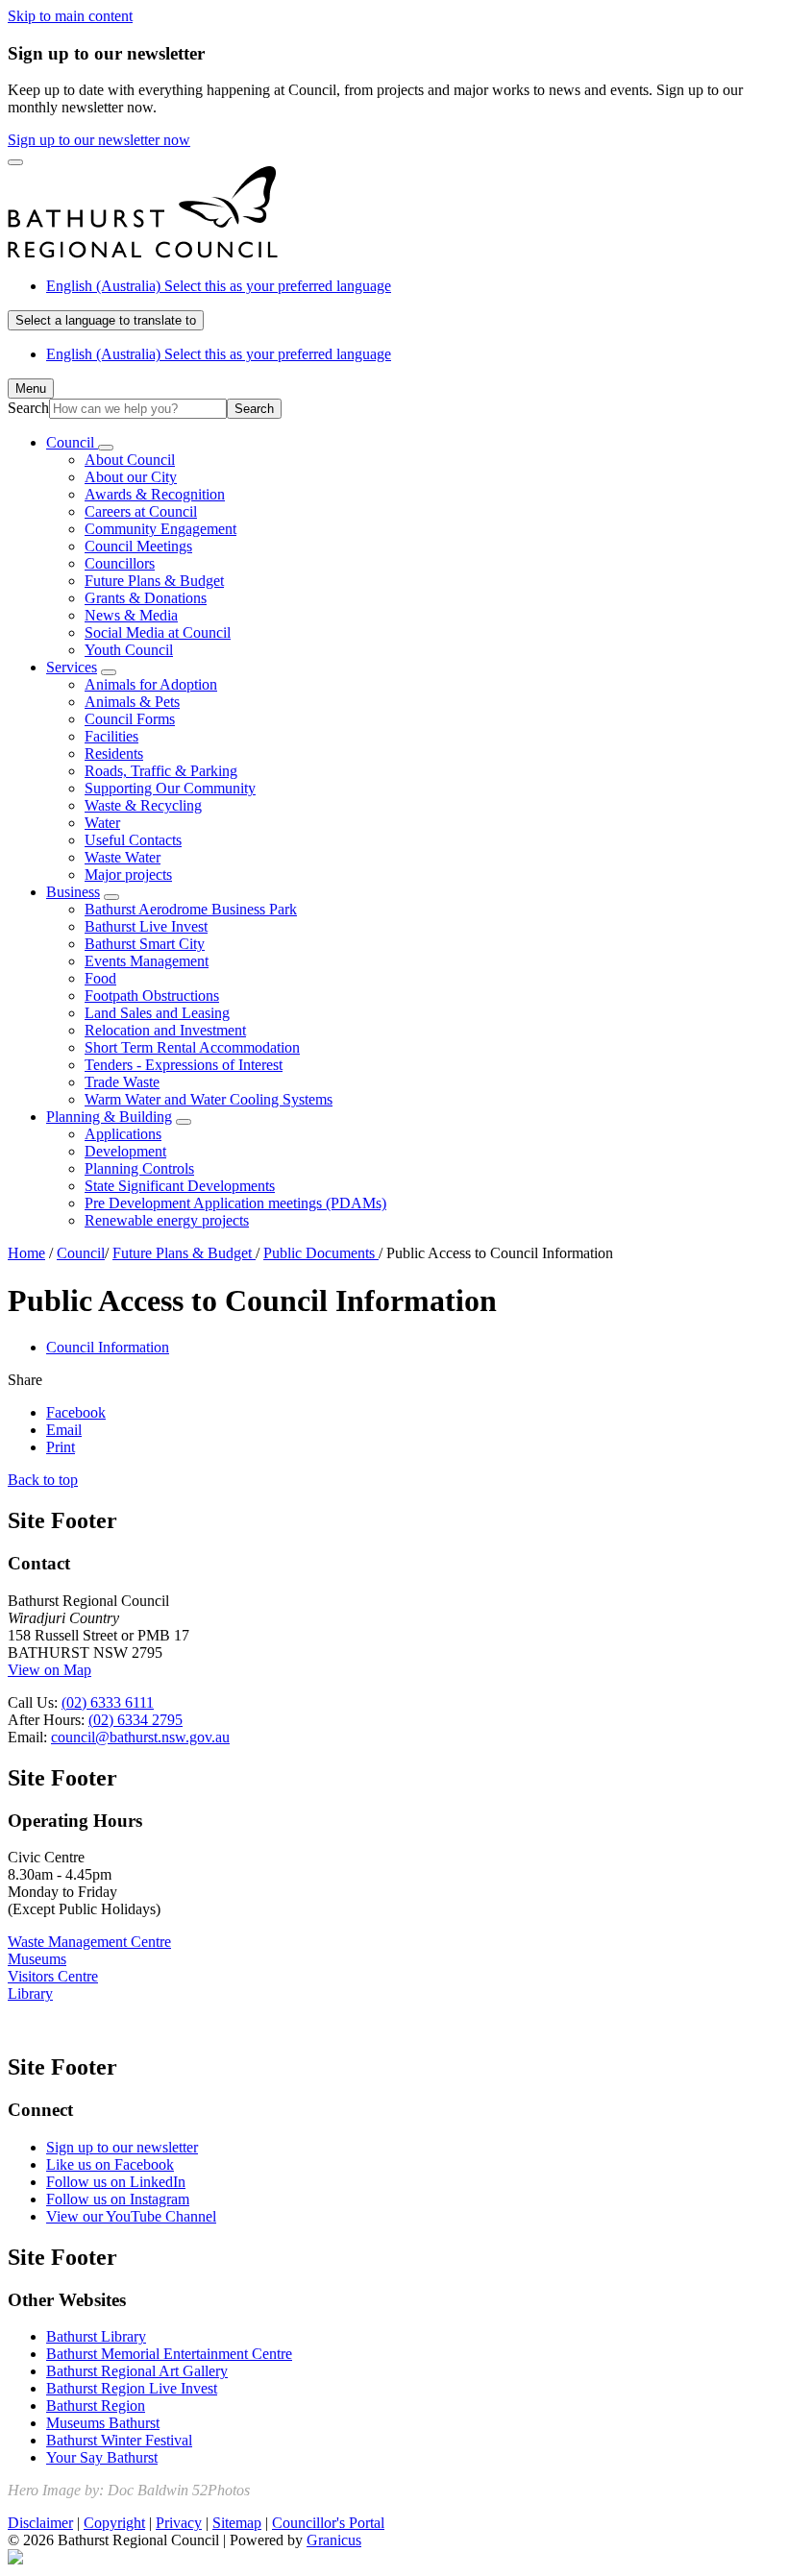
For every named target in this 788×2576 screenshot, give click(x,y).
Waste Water (123, 857)
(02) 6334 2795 (135, 1720)
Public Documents (321, 1253)
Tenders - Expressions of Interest (184, 1065)
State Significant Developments (180, 1186)
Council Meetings (138, 546)
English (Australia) (219, 286)
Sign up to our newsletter (122, 2147)
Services (72, 667)
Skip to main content (70, 16)
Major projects (128, 875)
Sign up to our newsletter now (99, 140)
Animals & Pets (132, 702)
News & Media (131, 615)
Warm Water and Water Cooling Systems (209, 1099)
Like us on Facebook (110, 2164)
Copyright (114, 2523)
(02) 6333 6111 (108, 1702)
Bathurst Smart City (145, 944)
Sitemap (237, 2523)
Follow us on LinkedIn (116, 2182)
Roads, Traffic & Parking (161, 771)
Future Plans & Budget (154, 581)
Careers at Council (141, 511)
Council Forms (130, 719)
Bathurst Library (96, 2336)
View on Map (49, 1670)
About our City (131, 477)
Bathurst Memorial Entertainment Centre (169, 2354)
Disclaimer (40, 2523)
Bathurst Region (96, 2406)
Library (30, 1993)
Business (73, 892)
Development (125, 1151)
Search (28, 408)
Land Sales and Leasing (157, 1013)
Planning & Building (109, 1117)
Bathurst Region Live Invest (132, 2388)
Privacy (179, 2523)
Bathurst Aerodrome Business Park (191, 909)
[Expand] (106, 448)
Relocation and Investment (165, 1030)
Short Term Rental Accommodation (192, 1047)
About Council (130, 460)
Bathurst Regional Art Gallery (137, 2371)
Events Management (147, 961)
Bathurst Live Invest (146, 926)
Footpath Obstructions (152, 996)
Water (102, 823)
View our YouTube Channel (131, 2216)
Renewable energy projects (167, 1220)
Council (81, 1253)
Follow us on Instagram (118, 2199)
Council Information (108, 1347)
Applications (123, 1134)
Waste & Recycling (143, 805)
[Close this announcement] (15, 162)
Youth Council (129, 650)
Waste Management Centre (89, 1942)
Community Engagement (160, 529)
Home (26, 1253)
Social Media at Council (158, 632)
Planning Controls (139, 1168)
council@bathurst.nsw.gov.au (140, 1737)
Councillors (120, 563)
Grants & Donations (146, 598)
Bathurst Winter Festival (119, 2440)
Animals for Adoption (151, 684)
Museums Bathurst (103, 2423)
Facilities (111, 736)
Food (100, 978)
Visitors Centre (53, 1976)
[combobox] (106, 320)
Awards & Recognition (155, 494)
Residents (114, 753)
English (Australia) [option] (219, 354)
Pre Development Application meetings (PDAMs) (235, 1203)
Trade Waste (122, 1082)
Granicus (334, 2540)
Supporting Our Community (170, 788)
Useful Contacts (133, 840)
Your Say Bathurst (102, 2457)
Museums (37, 1959)
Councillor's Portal (328, 2523)
